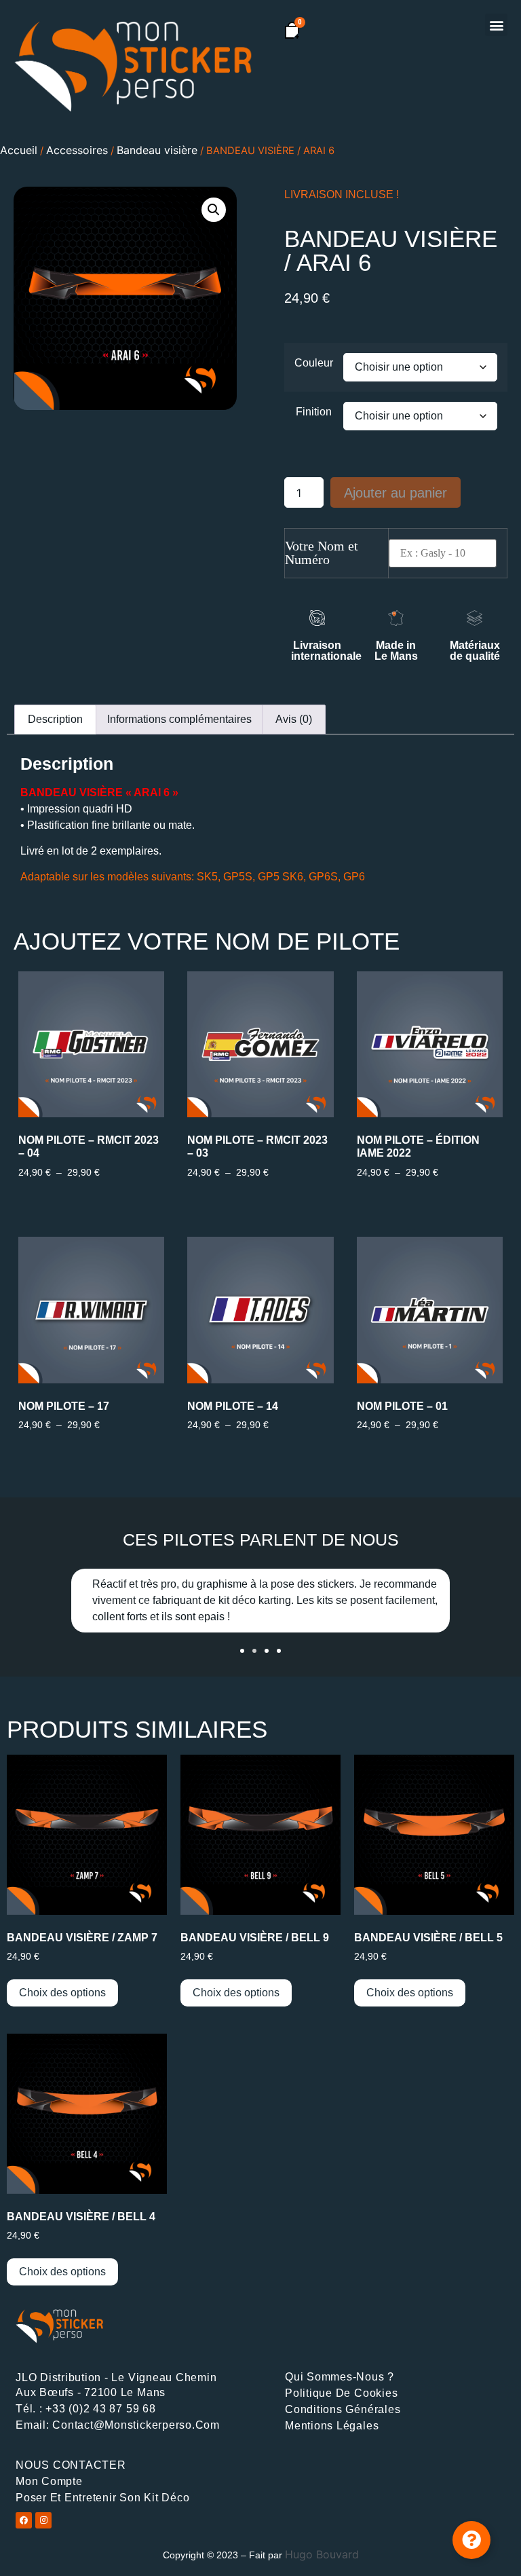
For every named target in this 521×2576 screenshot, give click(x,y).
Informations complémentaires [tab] (179, 719)
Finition (314, 412)
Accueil (19, 150)
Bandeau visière (157, 150)
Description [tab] (55, 719)
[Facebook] (24, 2520)
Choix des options (62, 1993)
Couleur (314, 363)
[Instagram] (43, 2520)
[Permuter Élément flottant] (471, 2540)
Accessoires (77, 150)
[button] (496, 25)
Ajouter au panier (395, 493)
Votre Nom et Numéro (322, 553)
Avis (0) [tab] (294, 719)
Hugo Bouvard (322, 2554)
